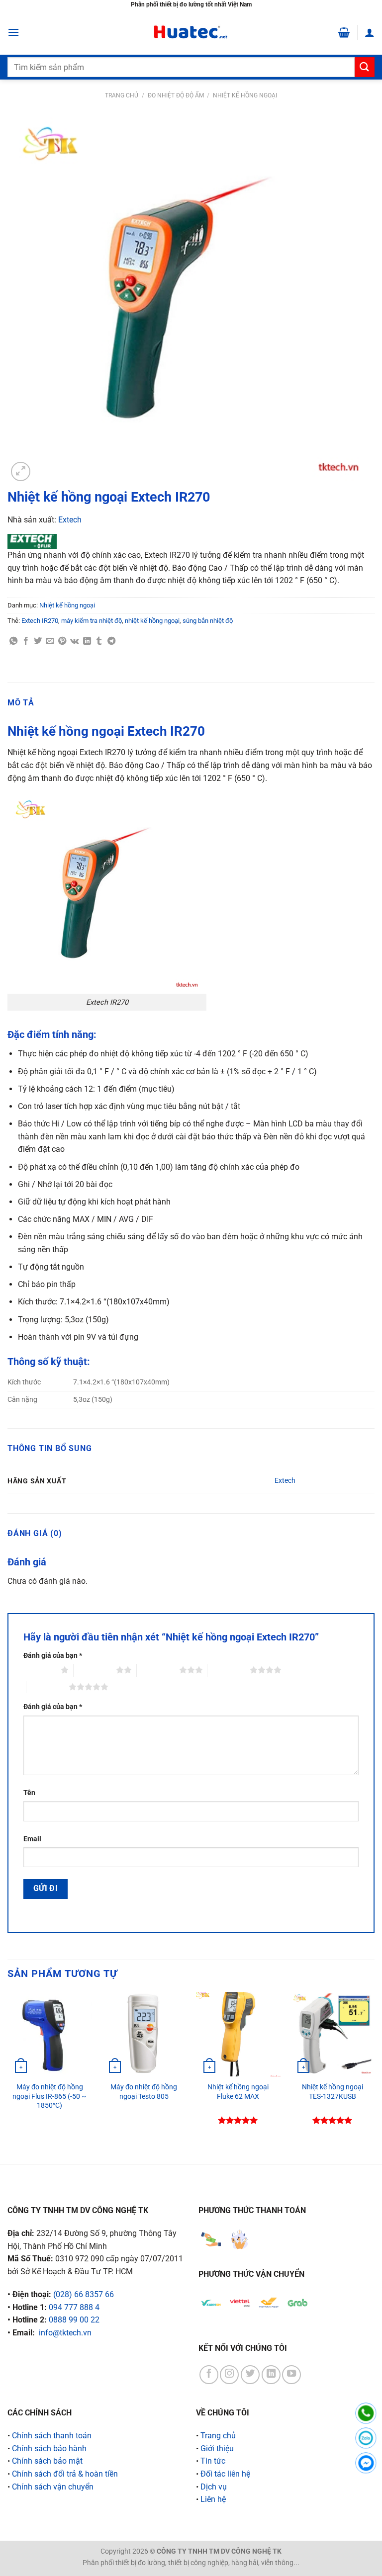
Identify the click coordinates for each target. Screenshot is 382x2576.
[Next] (374, 2069)
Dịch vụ (214, 2487)
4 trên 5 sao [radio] (229, 1670)
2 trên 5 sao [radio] (95, 1670)
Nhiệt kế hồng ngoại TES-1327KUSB (333, 2092)
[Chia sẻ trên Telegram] (111, 641)
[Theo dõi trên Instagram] (229, 2375)
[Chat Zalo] (366, 2438)
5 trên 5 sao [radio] (48, 1687)
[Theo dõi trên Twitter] (250, 2375)
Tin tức (213, 2461)
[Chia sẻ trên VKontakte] (74, 641)
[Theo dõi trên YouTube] (291, 2375)
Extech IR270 (40, 621)
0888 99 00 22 (74, 2320)
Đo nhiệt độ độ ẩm (176, 95)
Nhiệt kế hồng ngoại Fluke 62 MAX (238, 2092)
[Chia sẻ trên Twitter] (38, 641)
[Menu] (13, 32)
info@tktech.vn (65, 2333)
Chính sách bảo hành (49, 2448)
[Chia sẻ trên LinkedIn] (87, 641)
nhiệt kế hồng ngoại (152, 621)
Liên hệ (213, 2499)
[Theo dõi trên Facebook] (209, 2375)
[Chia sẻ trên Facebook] (26, 641)
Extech (70, 520)
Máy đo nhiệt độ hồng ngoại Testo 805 (144, 2092)
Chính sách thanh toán (52, 2436)
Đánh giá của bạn (53, 1656)
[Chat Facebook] (366, 2463)
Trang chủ (122, 95)
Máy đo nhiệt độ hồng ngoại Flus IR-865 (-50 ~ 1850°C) (49, 2096)
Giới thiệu (217, 2448)
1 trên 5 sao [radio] (40, 1670)
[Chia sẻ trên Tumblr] (99, 641)
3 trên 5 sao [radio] (158, 1670)
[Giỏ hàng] (344, 32)
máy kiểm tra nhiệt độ (92, 621)
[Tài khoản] (370, 32)
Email (32, 1839)
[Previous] (8, 2069)
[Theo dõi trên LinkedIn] (271, 2375)
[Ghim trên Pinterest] (62, 641)
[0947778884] (366, 2413)
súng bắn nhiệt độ (208, 621)
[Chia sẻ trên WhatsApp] (13, 641)
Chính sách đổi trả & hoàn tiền (65, 2474)
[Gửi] (365, 67)
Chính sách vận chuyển (53, 2487)
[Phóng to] (21, 472)
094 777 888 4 (74, 2307)
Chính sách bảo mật (47, 2461)
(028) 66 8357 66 (84, 2294)
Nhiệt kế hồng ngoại (245, 95)
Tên (29, 1793)
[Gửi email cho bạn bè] (50, 641)
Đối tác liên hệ (225, 2474)
